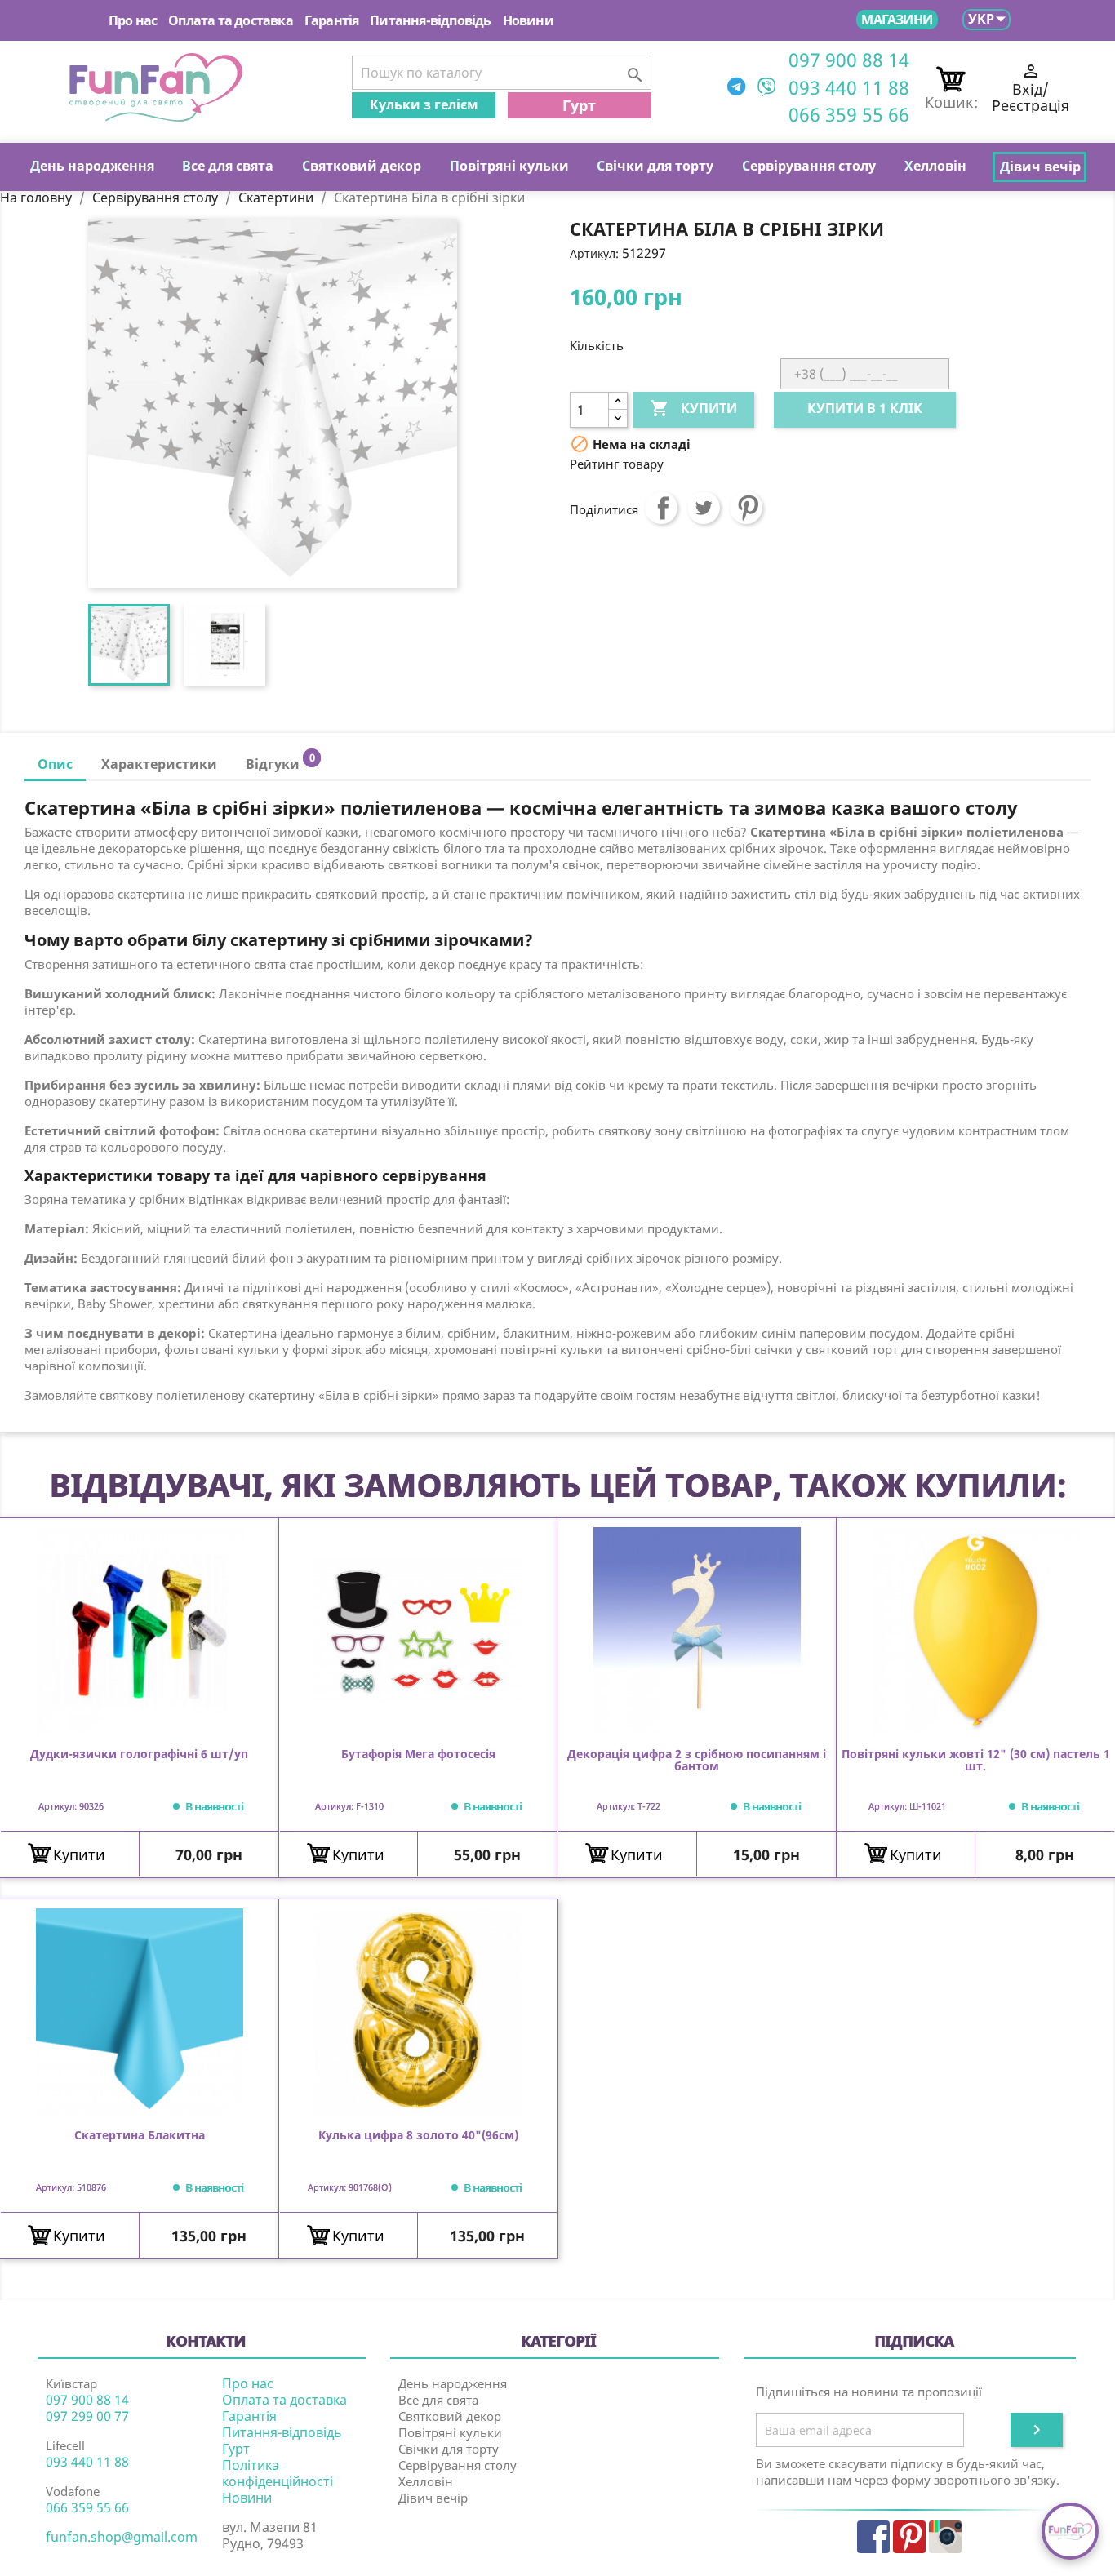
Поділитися (661, 508)
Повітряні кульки (450, 2432)
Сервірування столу (458, 2465)
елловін (935, 166)
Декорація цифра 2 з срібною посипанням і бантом (697, 1761)
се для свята (228, 166)
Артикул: (594, 253)
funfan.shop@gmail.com (122, 2537)
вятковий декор (362, 166)
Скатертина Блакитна (140, 2136)
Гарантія (332, 20)
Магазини (897, 20)
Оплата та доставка (231, 20)
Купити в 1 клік (865, 408)
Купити (693, 408)
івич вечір (1040, 167)
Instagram (945, 2537)
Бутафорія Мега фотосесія (418, 1754)
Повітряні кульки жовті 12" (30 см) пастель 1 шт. (976, 1761)
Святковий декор (450, 2416)
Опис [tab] (55, 764)
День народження (453, 2383)
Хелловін (426, 2481)
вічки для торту (655, 166)
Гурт (579, 105)
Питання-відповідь (430, 20)
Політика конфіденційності (278, 2473)
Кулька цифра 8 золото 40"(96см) (418, 2136)
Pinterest (746, 508)
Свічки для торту (449, 2449)
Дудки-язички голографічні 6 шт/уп (139, 1754)
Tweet (704, 508)
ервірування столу (809, 166)
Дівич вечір (433, 2498)
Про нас (133, 20)
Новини (528, 20)
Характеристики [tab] (159, 764)
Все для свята (438, 2400)
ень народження (92, 166)
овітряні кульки (509, 166)
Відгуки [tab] (280, 762)
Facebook (873, 2537)
